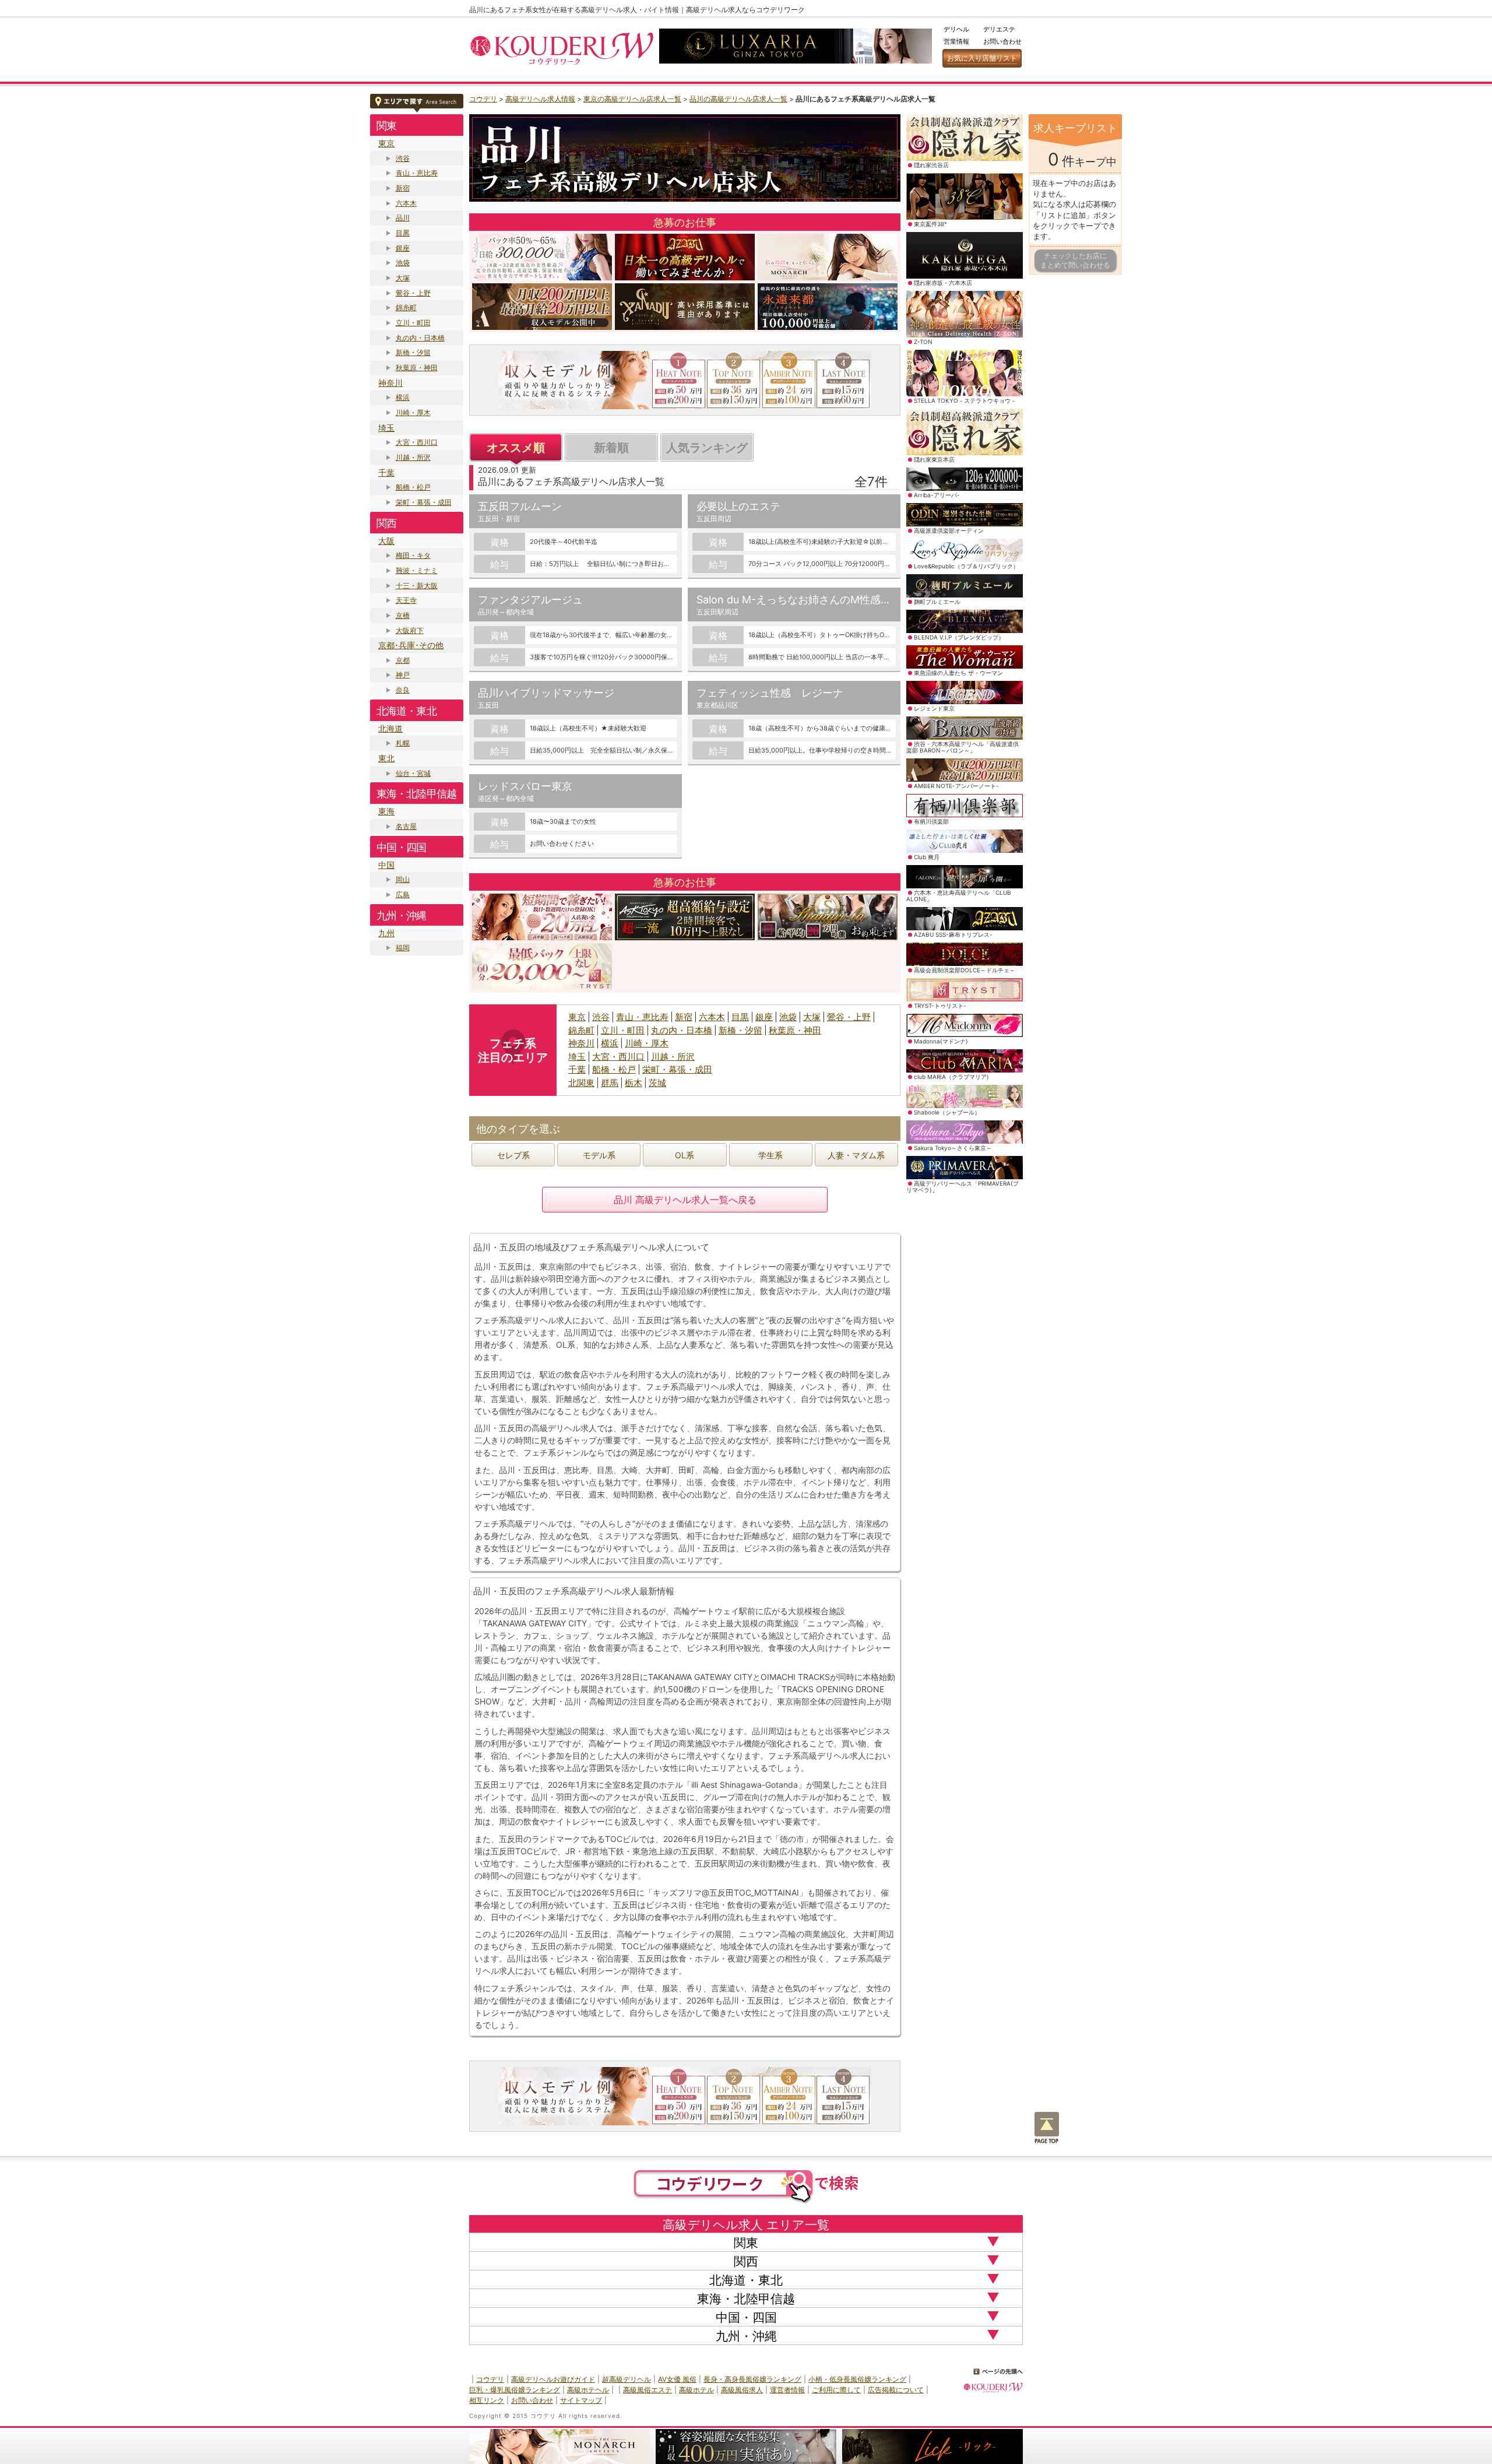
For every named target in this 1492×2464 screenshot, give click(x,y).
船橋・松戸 (413, 487)
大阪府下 (410, 630)
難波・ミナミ (417, 570)
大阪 (386, 541)
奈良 (403, 690)
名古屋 (406, 826)
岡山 (403, 879)
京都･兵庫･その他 (411, 645)
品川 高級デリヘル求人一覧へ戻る (685, 1200)
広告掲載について (896, 2390)
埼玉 (386, 428)
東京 (386, 143)
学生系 (770, 1155)
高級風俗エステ (648, 2390)
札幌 (403, 743)
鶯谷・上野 (413, 293)
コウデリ (483, 99)
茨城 (657, 1083)
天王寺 (406, 600)
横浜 (403, 397)
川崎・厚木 (413, 412)
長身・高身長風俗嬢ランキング (752, 2379)
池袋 (403, 263)
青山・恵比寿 (417, 173)
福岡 (403, 948)
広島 (403, 894)
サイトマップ (581, 2400)
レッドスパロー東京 (525, 786)
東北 (386, 758)
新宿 (403, 188)
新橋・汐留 (413, 352)
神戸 (403, 675)
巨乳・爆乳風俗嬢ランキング (515, 2390)
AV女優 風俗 (677, 2379)
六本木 (406, 203)
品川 (403, 218)
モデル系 (599, 1155)
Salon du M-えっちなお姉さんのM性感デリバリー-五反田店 (838, 600)
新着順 (611, 448)
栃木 (634, 1083)
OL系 (685, 1155)
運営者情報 (787, 2390)
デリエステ (999, 29)
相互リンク (487, 2400)
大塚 (403, 278)
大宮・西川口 (417, 442)
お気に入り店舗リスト (982, 58)
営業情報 (956, 41)
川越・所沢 (413, 457)
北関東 (581, 1083)
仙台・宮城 (413, 773)
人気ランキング (707, 448)
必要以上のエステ (738, 506)
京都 (403, 660)
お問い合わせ (1002, 41)
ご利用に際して (836, 2390)
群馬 (610, 1083)
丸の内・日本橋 (420, 338)
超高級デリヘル (627, 2379)
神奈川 (390, 383)
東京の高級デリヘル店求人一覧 (632, 99)
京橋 (403, 615)
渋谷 (403, 158)
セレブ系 (513, 1155)
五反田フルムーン (520, 506)
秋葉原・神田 (417, 368)
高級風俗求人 (742, 2390)
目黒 (403, 233)
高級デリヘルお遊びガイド (553, 2379)
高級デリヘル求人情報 (540, 99)
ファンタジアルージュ (530, 600)
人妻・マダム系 (856, 1155)
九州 (386, 933)
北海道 (390, 728)
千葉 (386, 472)
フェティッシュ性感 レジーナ (770, 693)
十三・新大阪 (417, 586)
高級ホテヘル (588, 2390)
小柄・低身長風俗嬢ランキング (857, 2379)
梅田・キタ (413, 555)
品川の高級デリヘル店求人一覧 (738, 99)
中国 (386, 865)
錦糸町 (406, 307)
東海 (386, 811)
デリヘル (956, 29)
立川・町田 (413, 323)
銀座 (403, 248)
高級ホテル (696, 2390)
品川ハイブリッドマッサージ (546, 693)
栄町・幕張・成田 (424, 502)
